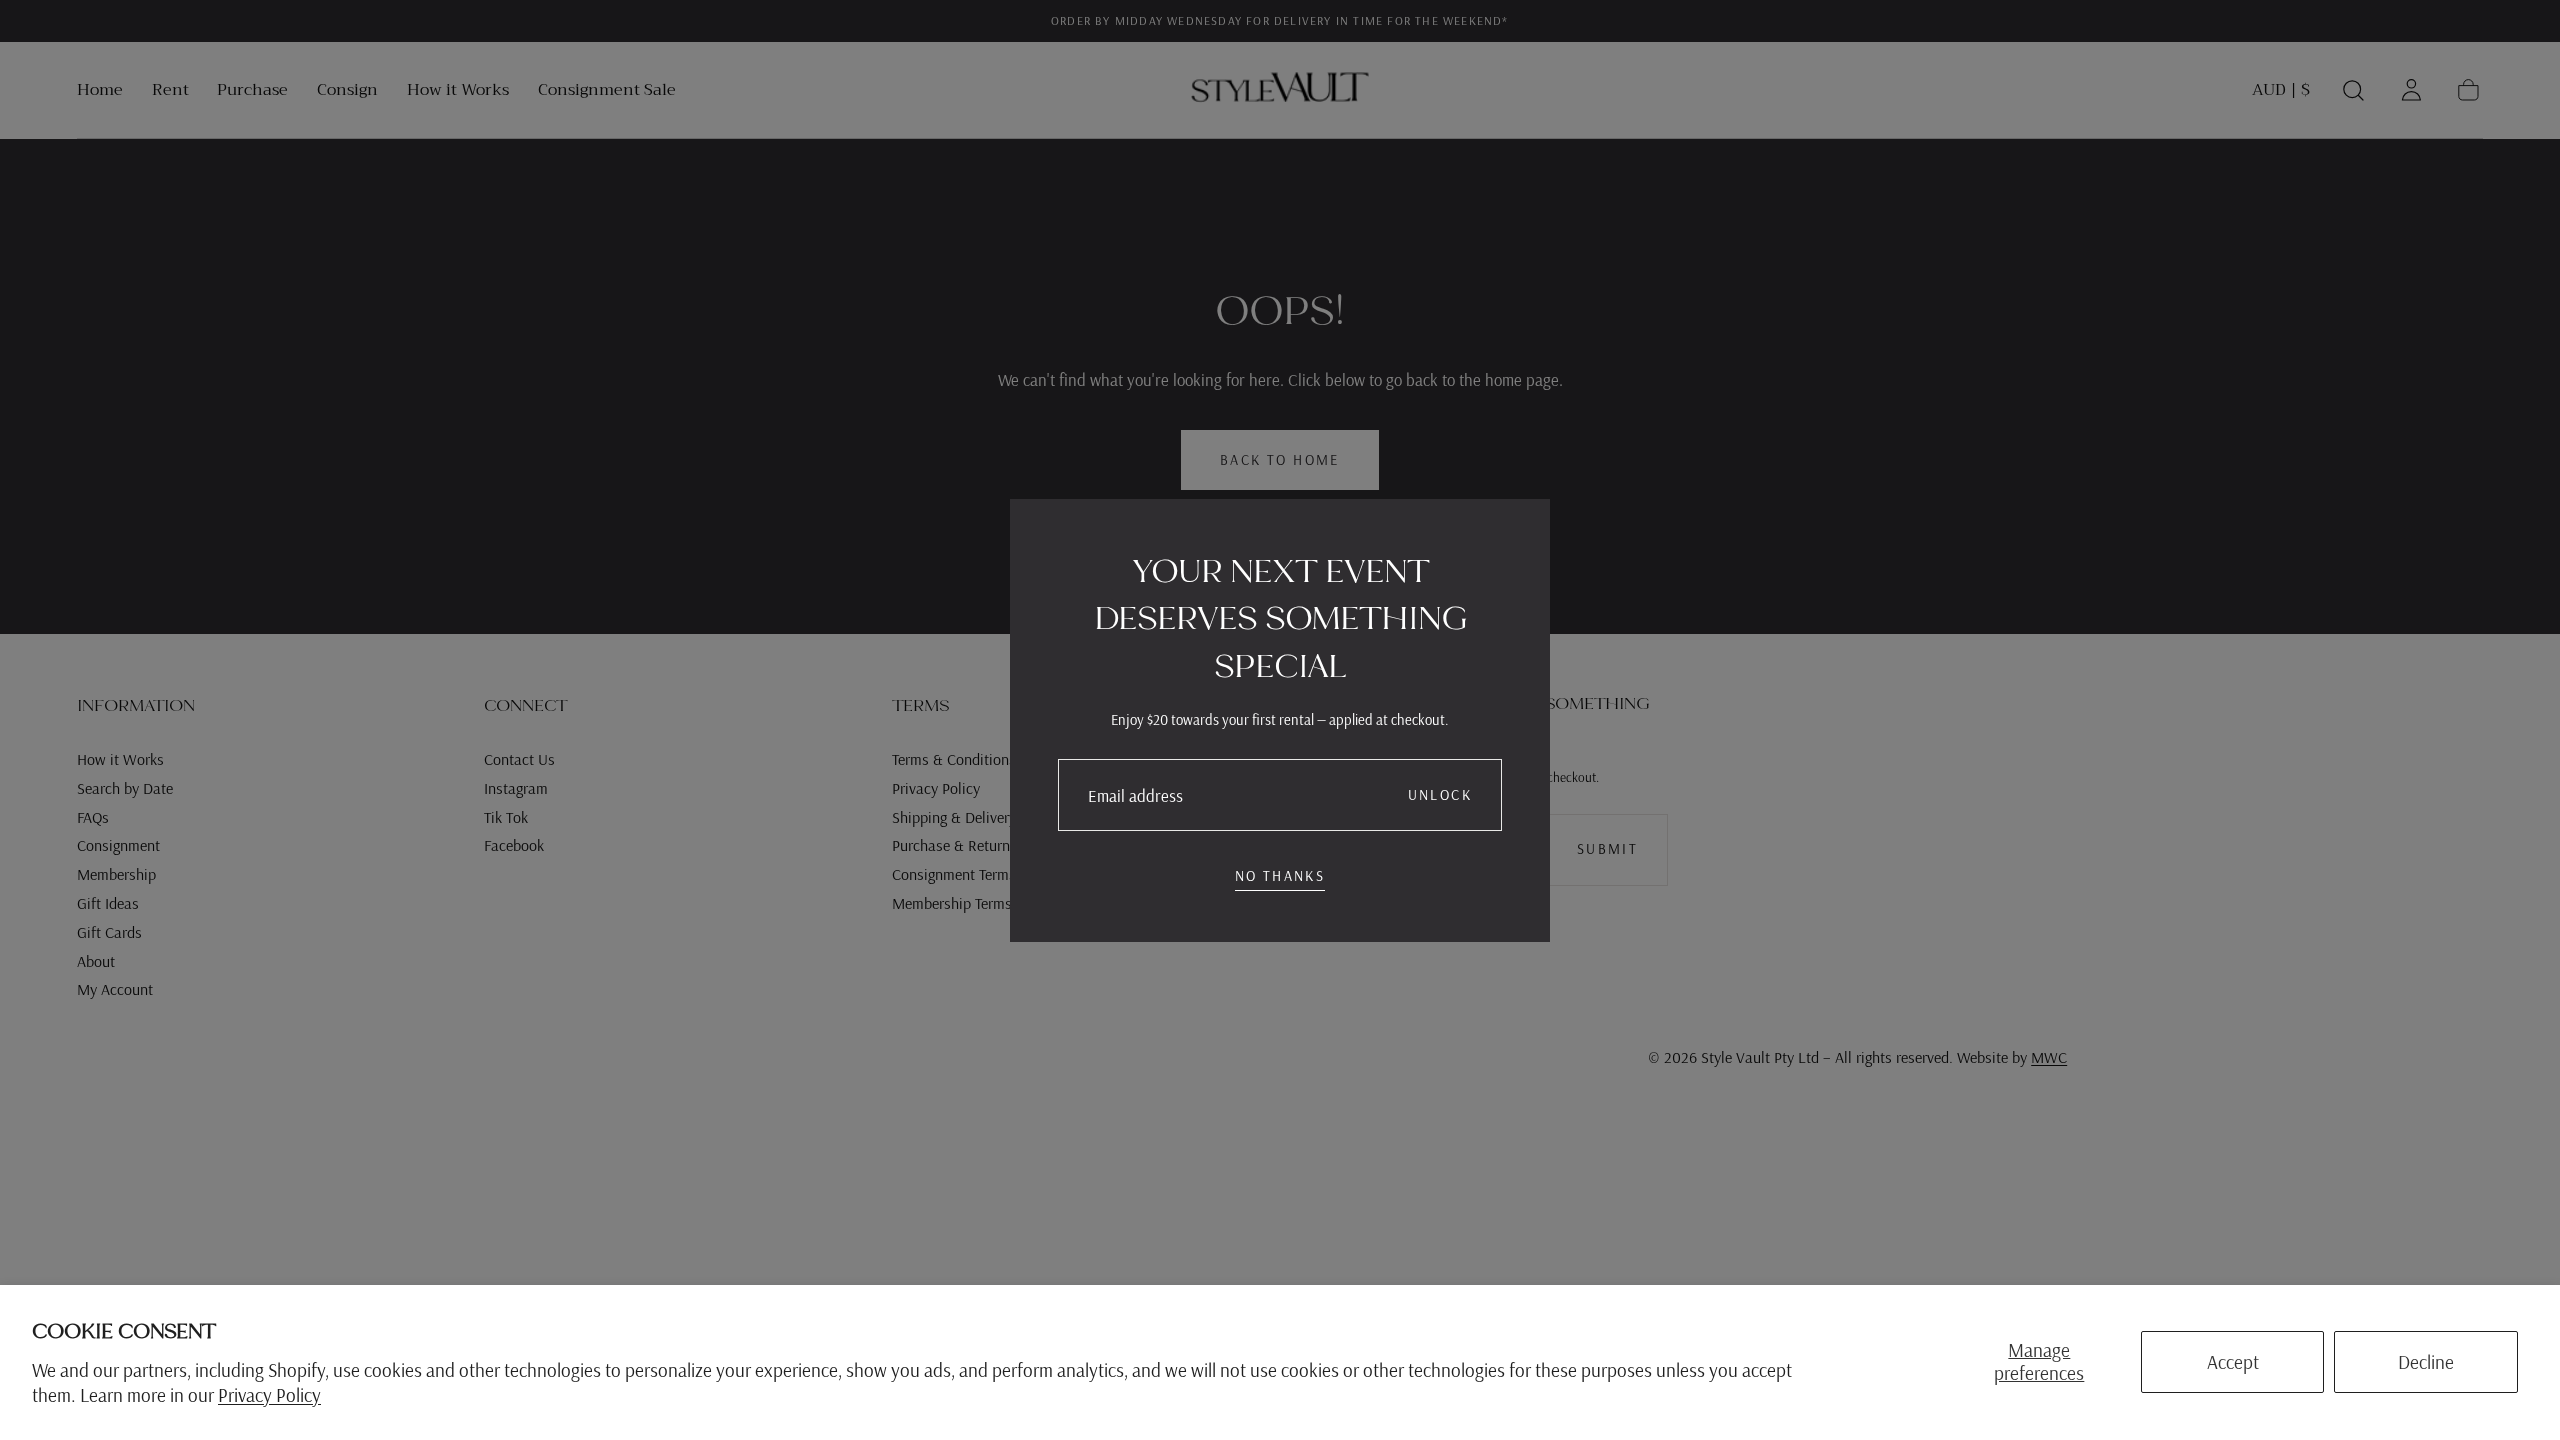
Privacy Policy (269, 1395)
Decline (2426, 1362)
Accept (2233, 1362)
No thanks (1280, 876)
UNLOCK (1440, 795)
